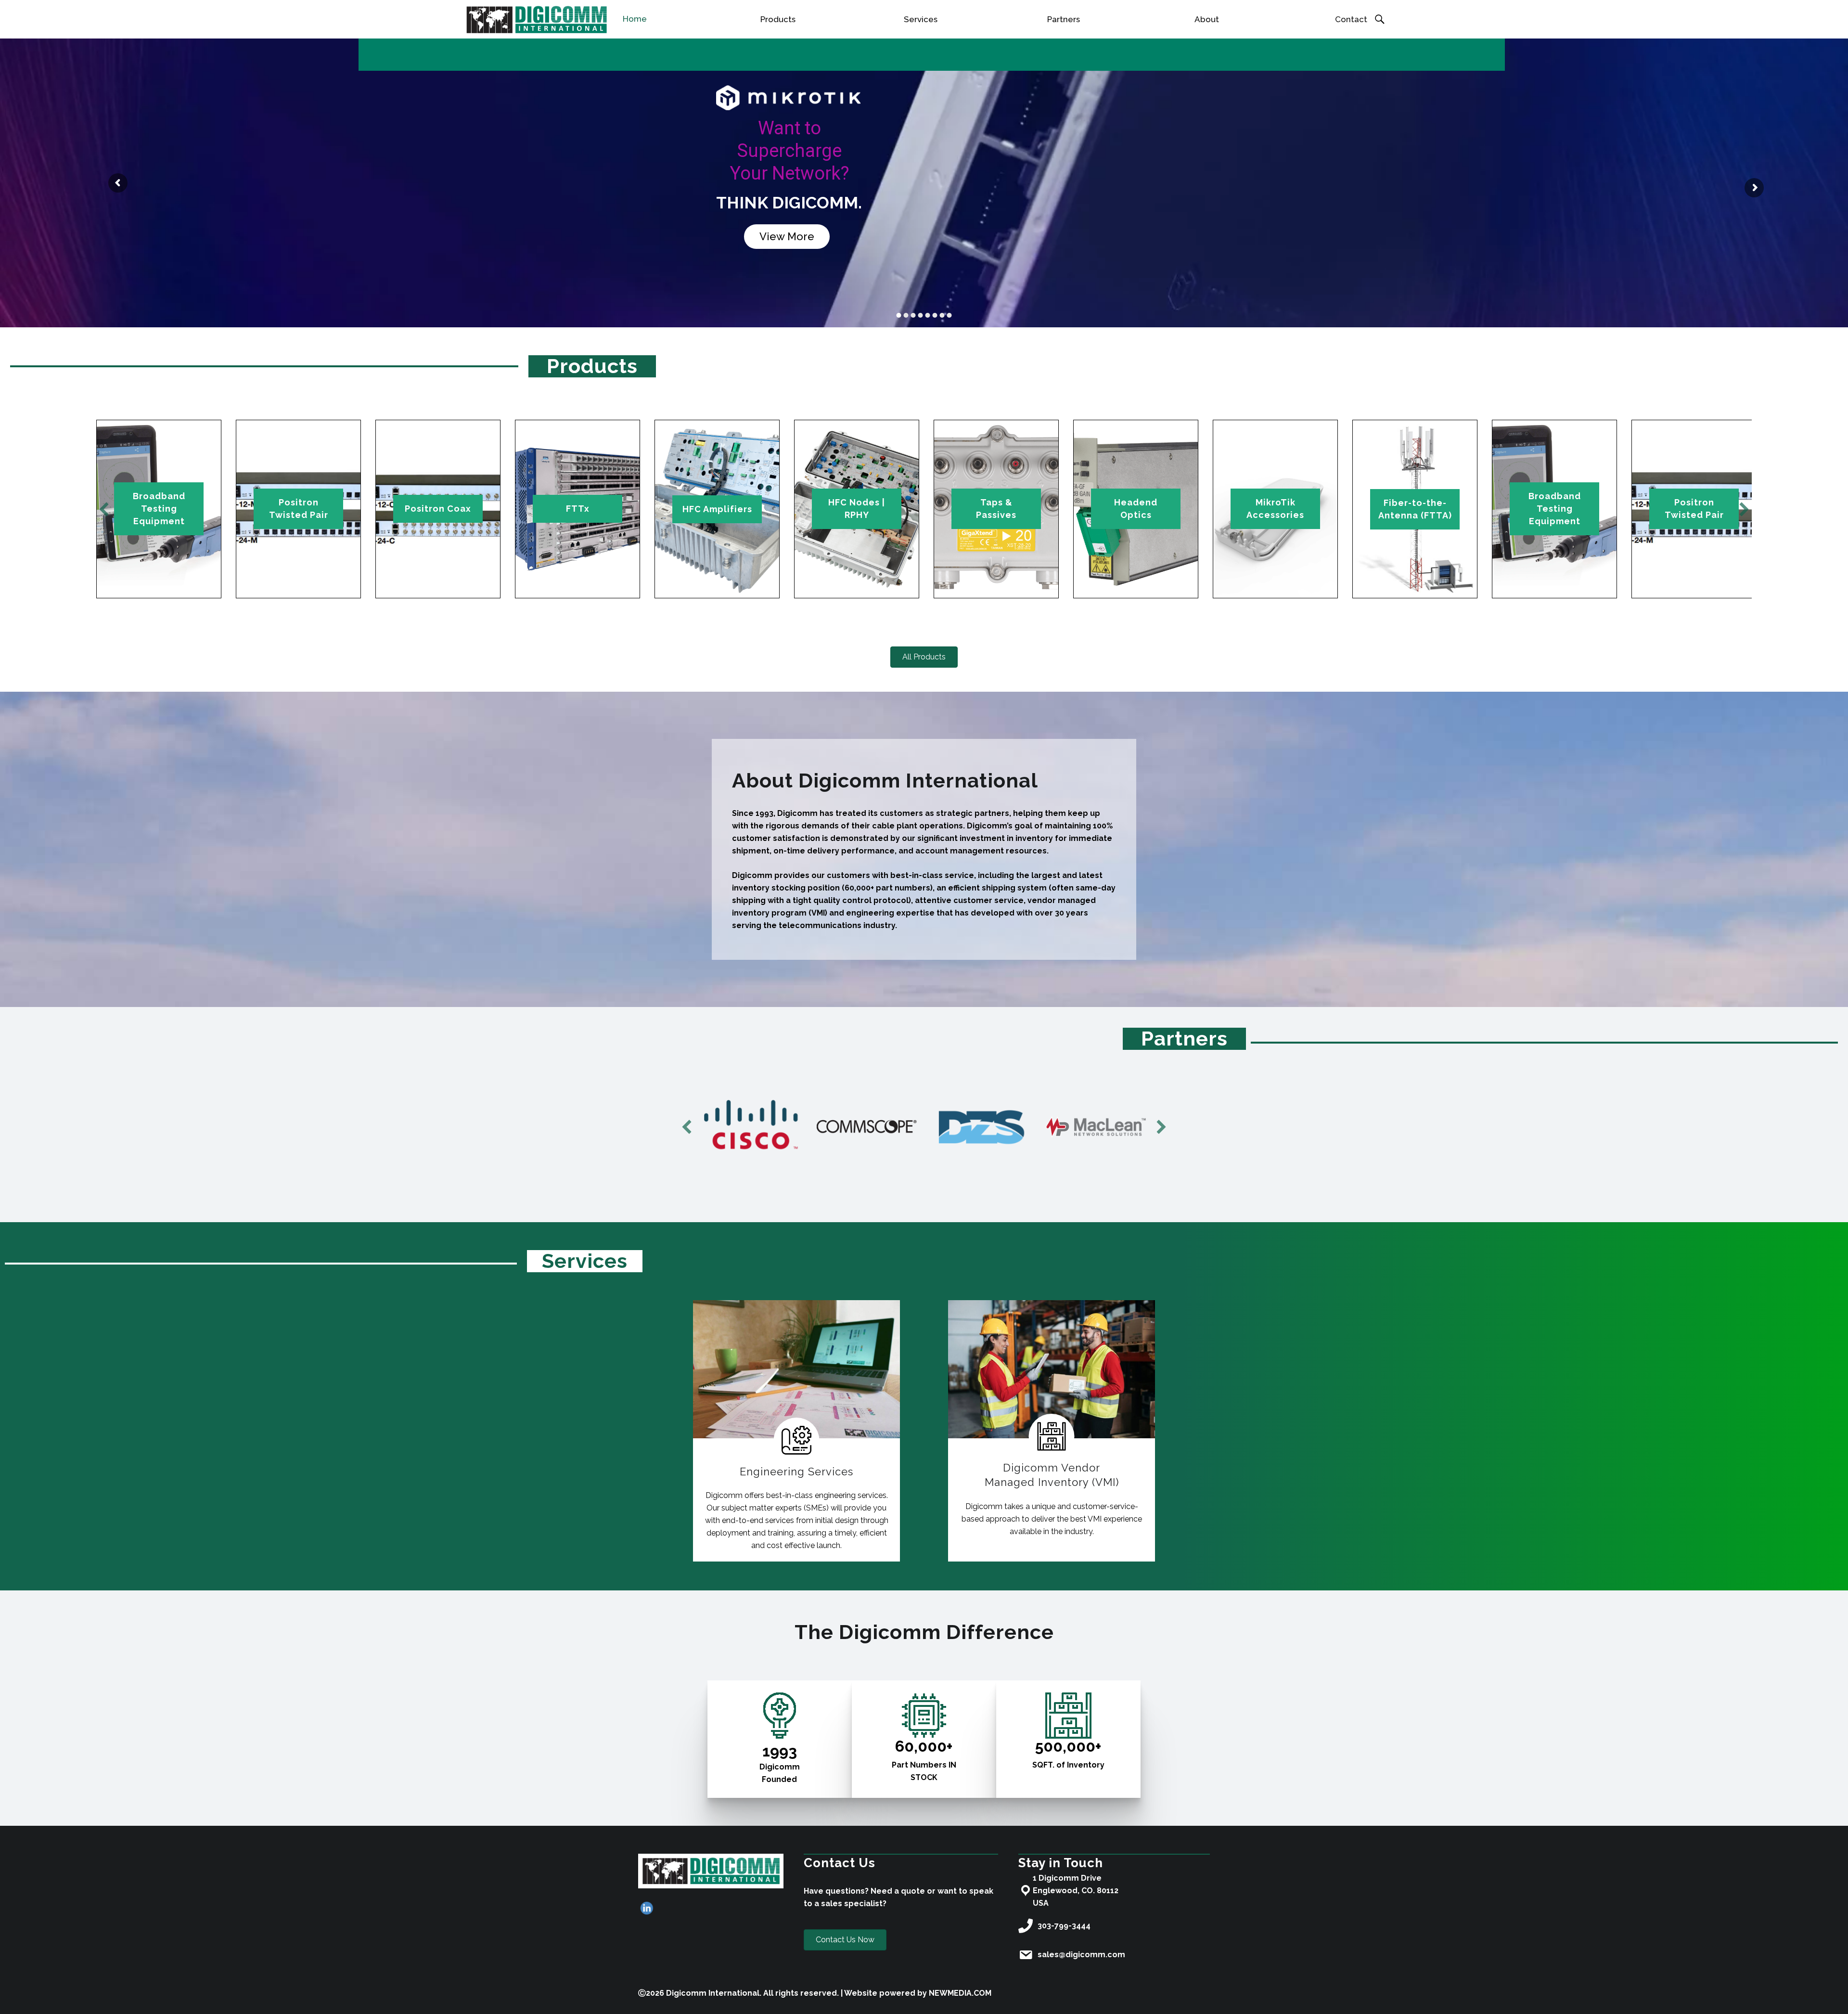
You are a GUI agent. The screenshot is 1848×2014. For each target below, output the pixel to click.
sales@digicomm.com (1081, 1955)
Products (778, 19)
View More (787, 236)
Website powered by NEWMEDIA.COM (918, 1993)
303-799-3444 (1064, 1926)
